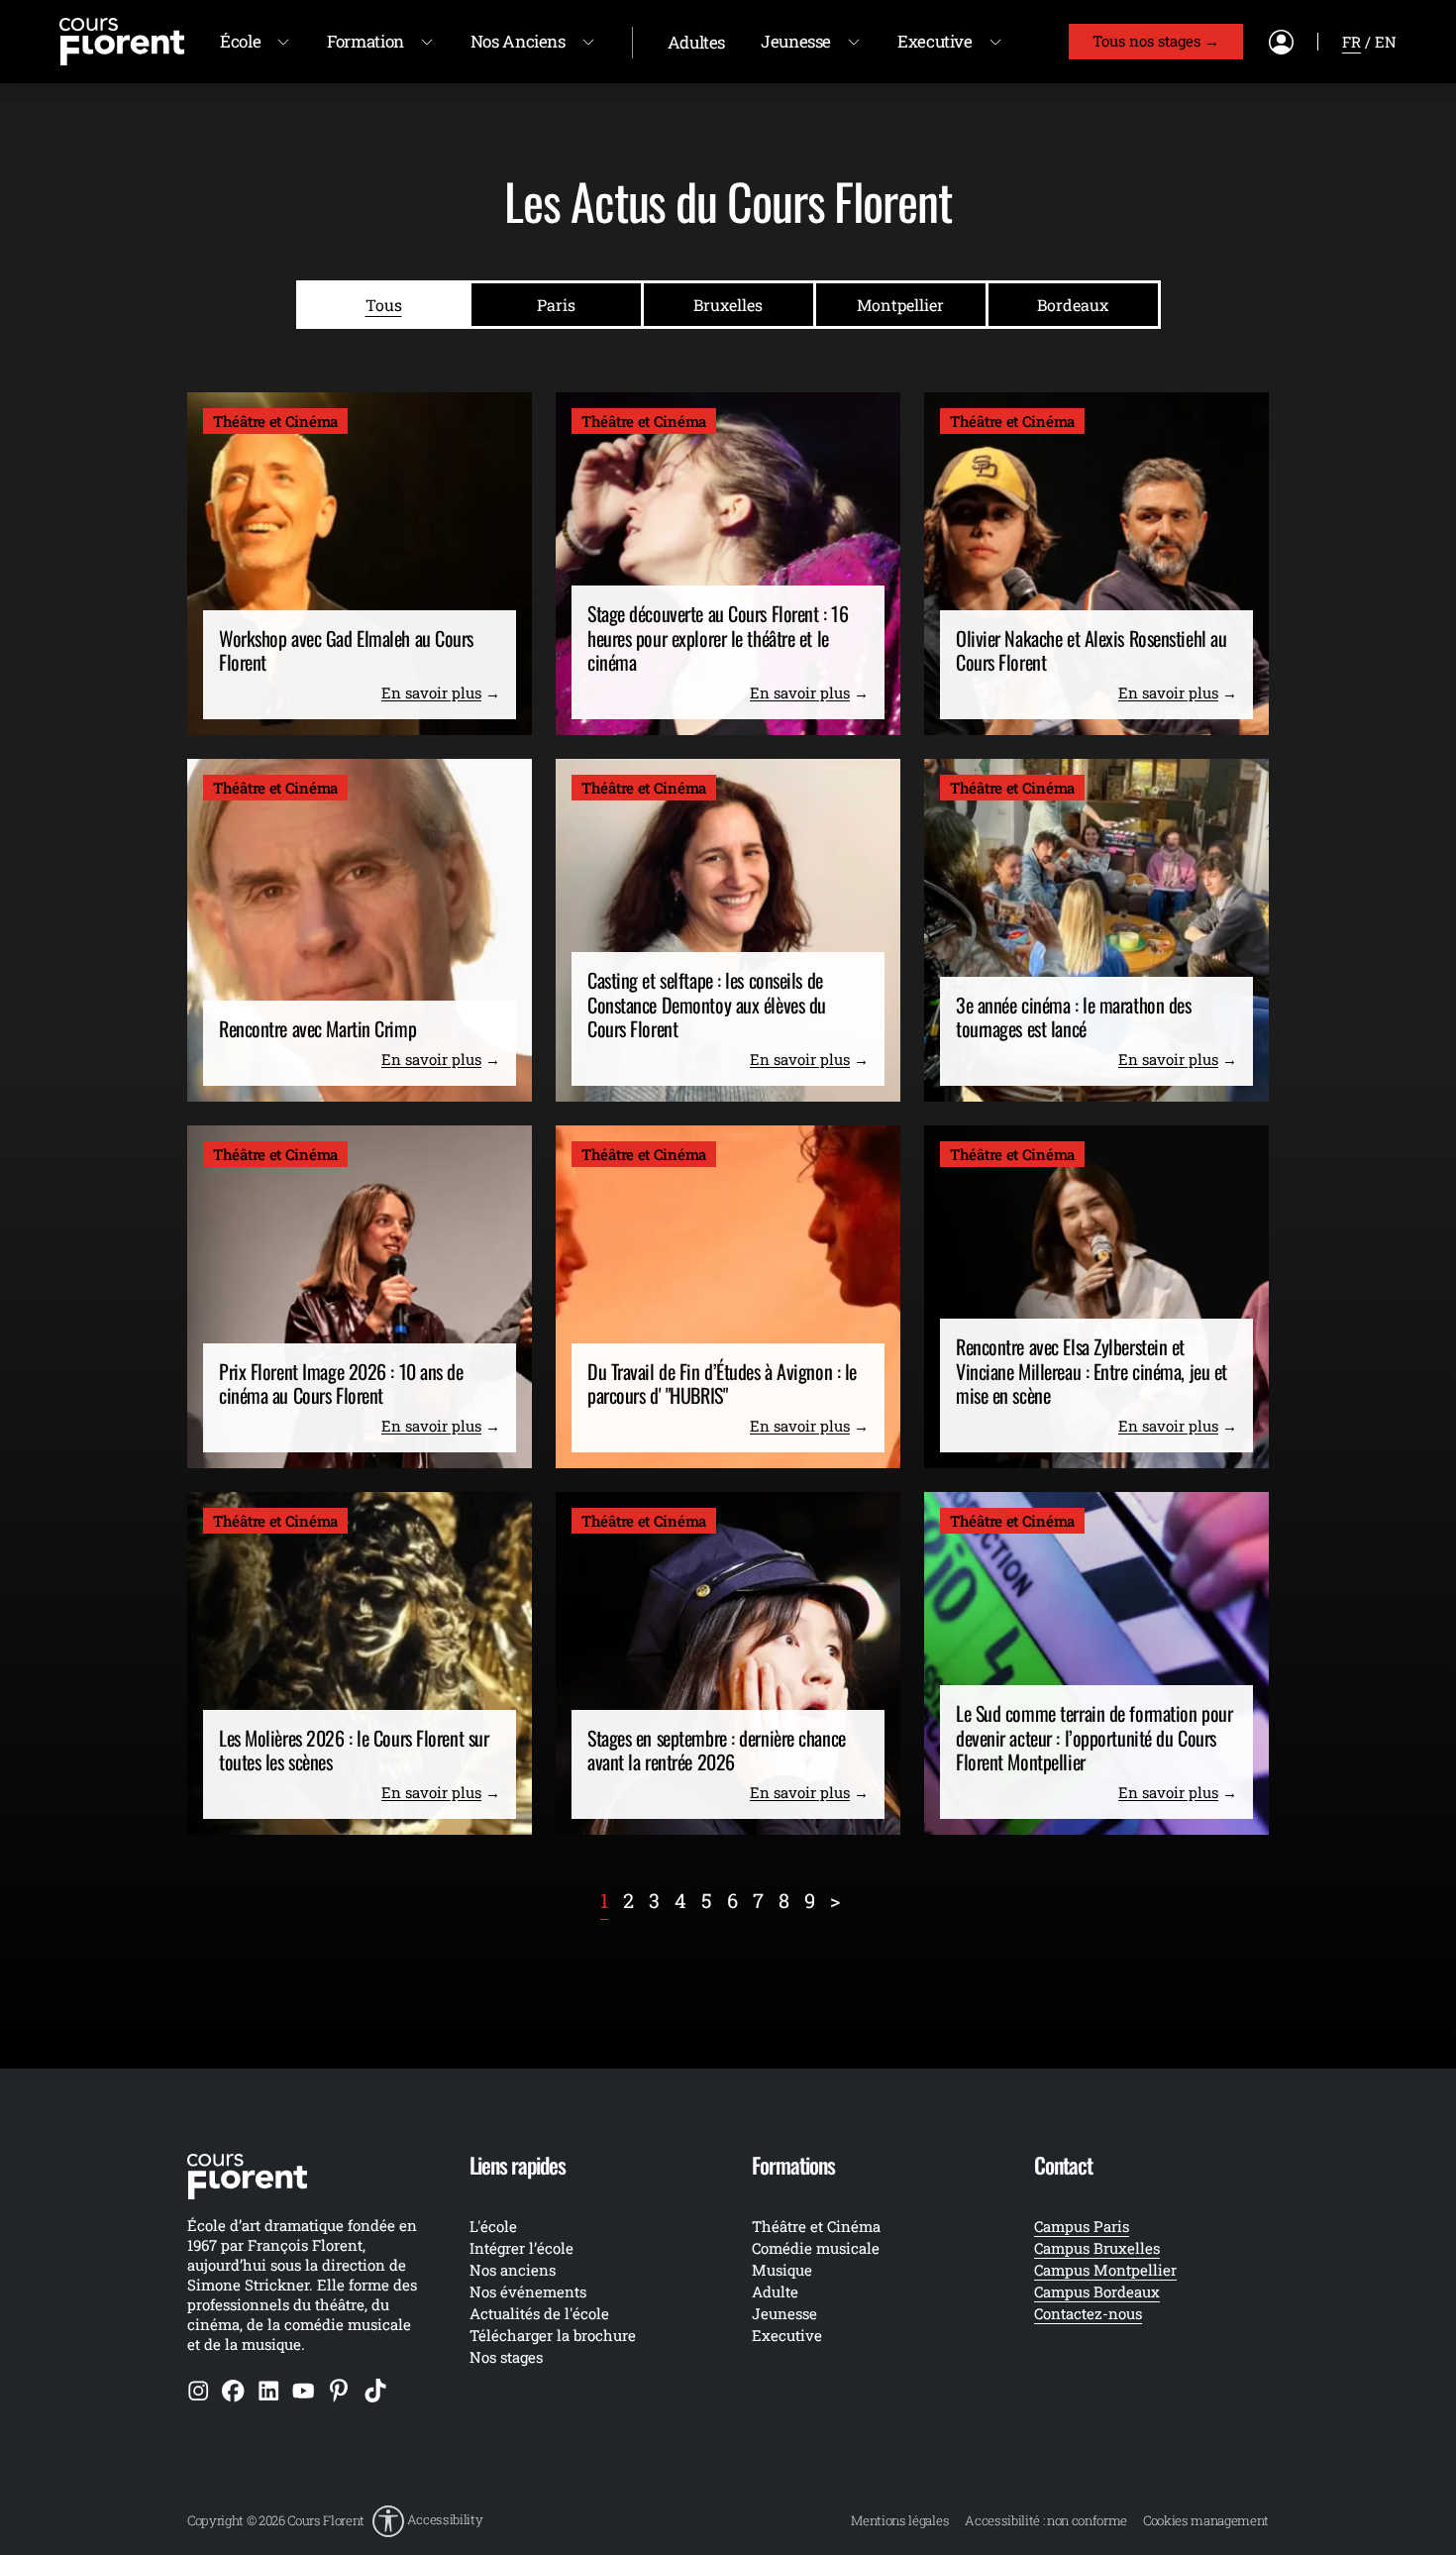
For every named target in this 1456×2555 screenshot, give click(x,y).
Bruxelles (728, 305)
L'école (493, 2226)
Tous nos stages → (1156, 41)
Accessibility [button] (445, 2520)
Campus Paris (1082, 2226)
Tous (384, 305)
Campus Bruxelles (1097, 2248)
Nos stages (506, 2357)
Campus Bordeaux (1097, 2291)
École (240, 41)
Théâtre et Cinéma (816, 2226)
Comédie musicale (816, 2248)
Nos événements (528, 2291)
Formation (365, 41)
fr (1352, 42)
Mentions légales (900, 2520)
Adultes (696, 42)
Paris (556, 305)
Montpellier (900, 305)
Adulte (775, 2291)
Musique (782, 2270)
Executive (935, 41)
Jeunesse (796, 41)
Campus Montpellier (1105, 2270)
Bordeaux (1073, 305)
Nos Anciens (518, 41)
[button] (427, 2521)
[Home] (122, 40)
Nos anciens (513, 2270)
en (1386, 42)
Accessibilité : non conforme (1046, 2520)
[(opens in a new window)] (199, 2390)
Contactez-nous (1088, 2313)
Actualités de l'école (539, 2313)
